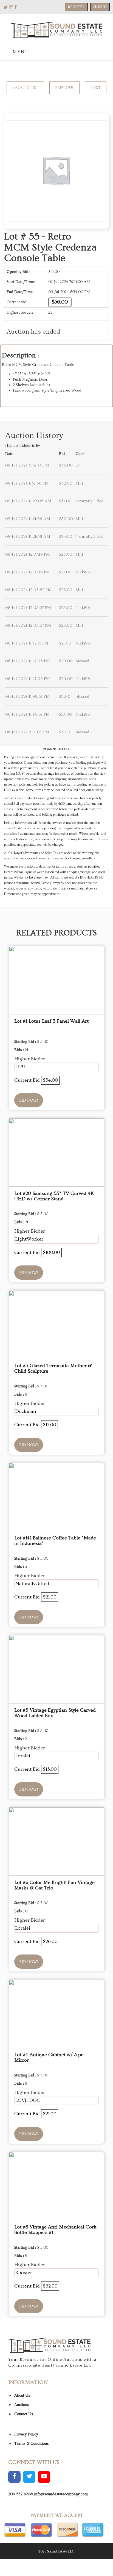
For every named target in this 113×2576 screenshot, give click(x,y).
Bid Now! (29, 1101)
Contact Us (24, 2414)
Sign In (100, 7)
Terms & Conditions (32, 2444)
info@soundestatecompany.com (61, 2494)
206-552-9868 (21, 2494)
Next (96, 88)
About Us (22, 2396)
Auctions (22, 2405)
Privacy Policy (26, 2434)
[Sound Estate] (56, 29)
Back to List (25, 88)
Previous (64, 88)
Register (76, 7)
